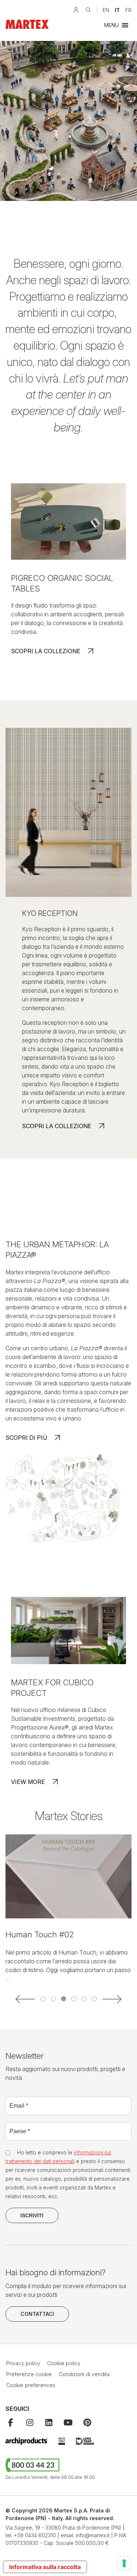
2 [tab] (53, 1999)
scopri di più (26, 1438)
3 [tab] (64, 1999)
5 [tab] (84, 1999)
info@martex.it (93, 2535)
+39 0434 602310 (35, 2535)
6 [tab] (94, 1999)
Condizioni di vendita (84, 2374)
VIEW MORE (28, 1782)
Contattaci (37, 2314)
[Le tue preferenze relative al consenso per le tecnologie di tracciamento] (124, 2563)
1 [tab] (43, 1999)
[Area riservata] (76, 10)
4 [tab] (74, 1999)
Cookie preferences (31, 2385)
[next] (111, 1999)
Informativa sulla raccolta (45, 2567)
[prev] (26, 1999)
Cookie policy (64, 2363)
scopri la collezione (46, 651)
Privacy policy (23, 2363)
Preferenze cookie (29, 2374)
